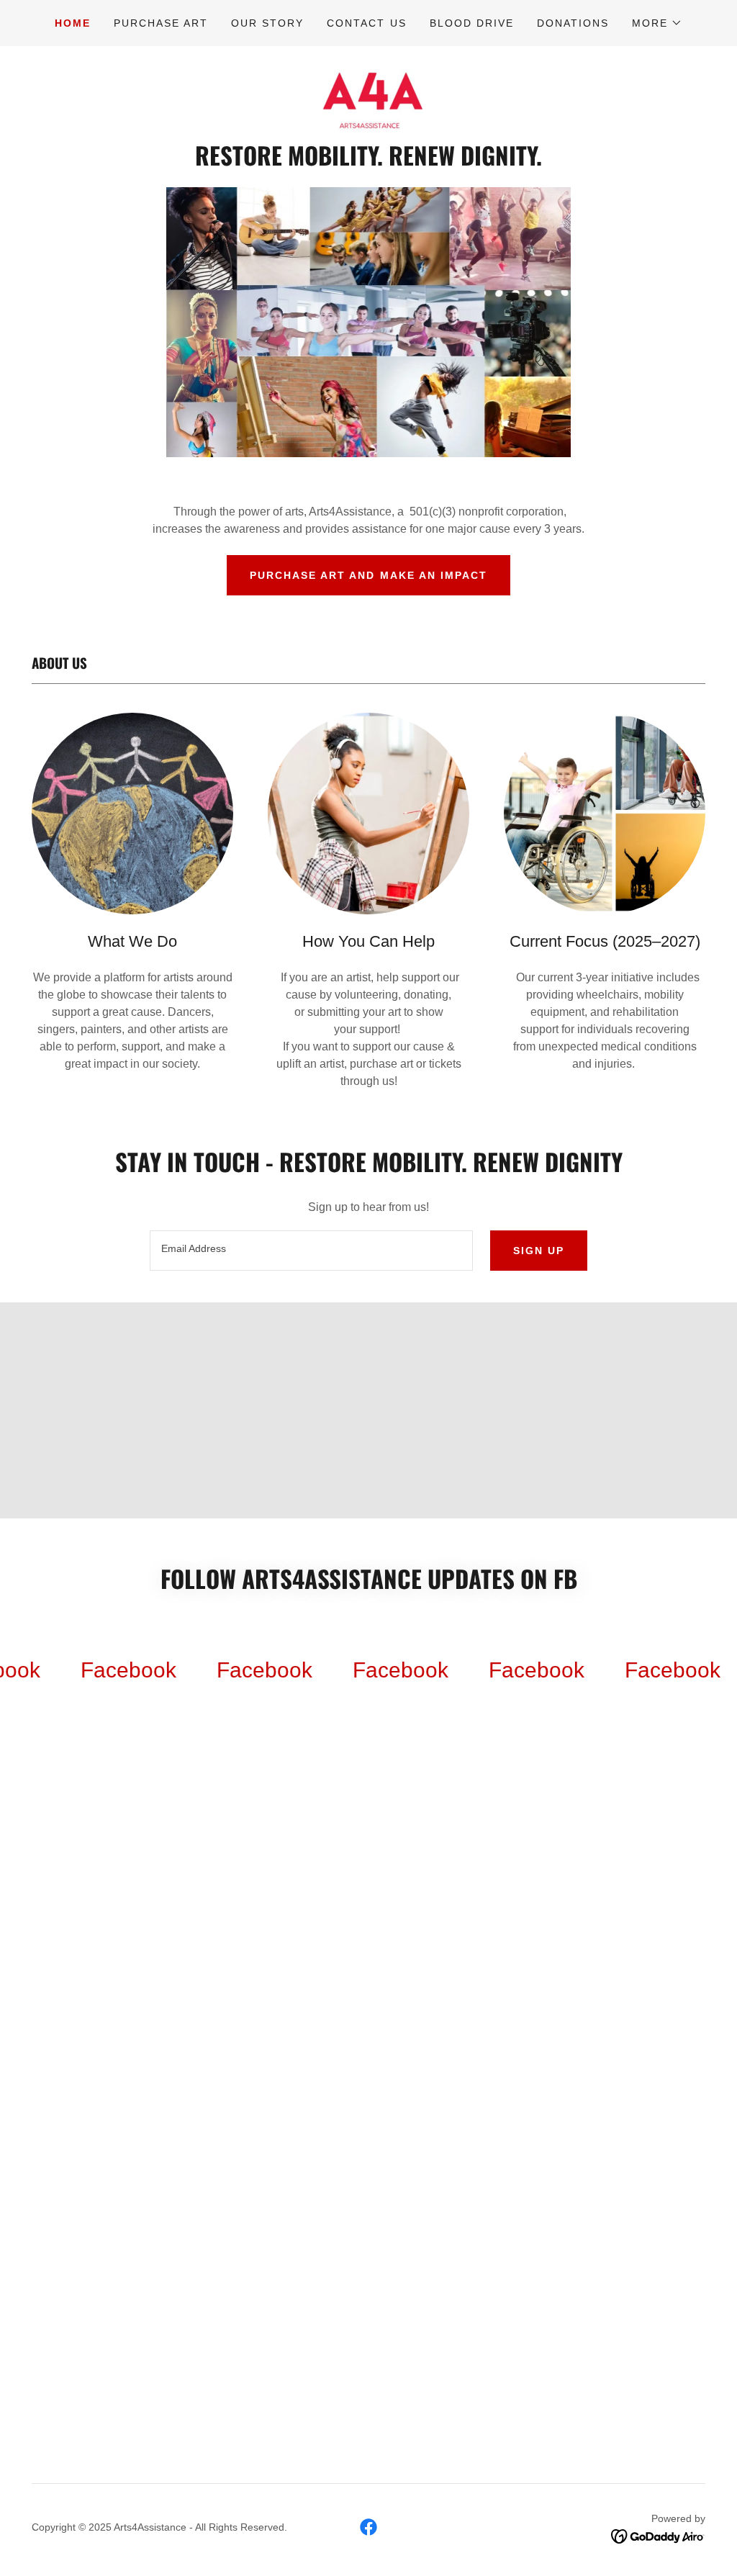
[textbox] (311, 1251)
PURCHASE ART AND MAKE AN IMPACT (368, 575)
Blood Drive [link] (472, 23)
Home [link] (73, 23)
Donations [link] (573, 23)
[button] (657, 23)
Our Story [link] (267, 23)
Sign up (539, 1251)
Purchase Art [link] (161, 23)
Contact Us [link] (366, 23)
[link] (368, 98)
